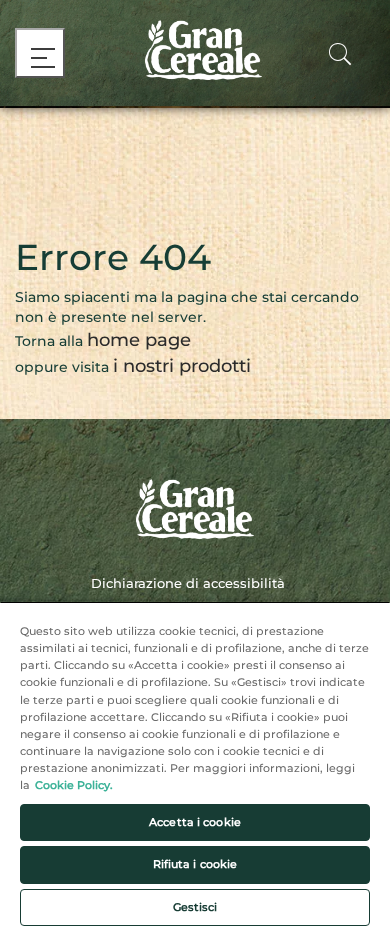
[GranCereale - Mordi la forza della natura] (196, 50)
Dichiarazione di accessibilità (188, 583)
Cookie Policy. (74, 785)
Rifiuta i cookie (195, 864)
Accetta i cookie (195, 822)
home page (139, 340)
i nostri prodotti (182, 366)
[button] (340, 61)
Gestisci (195, 907)
